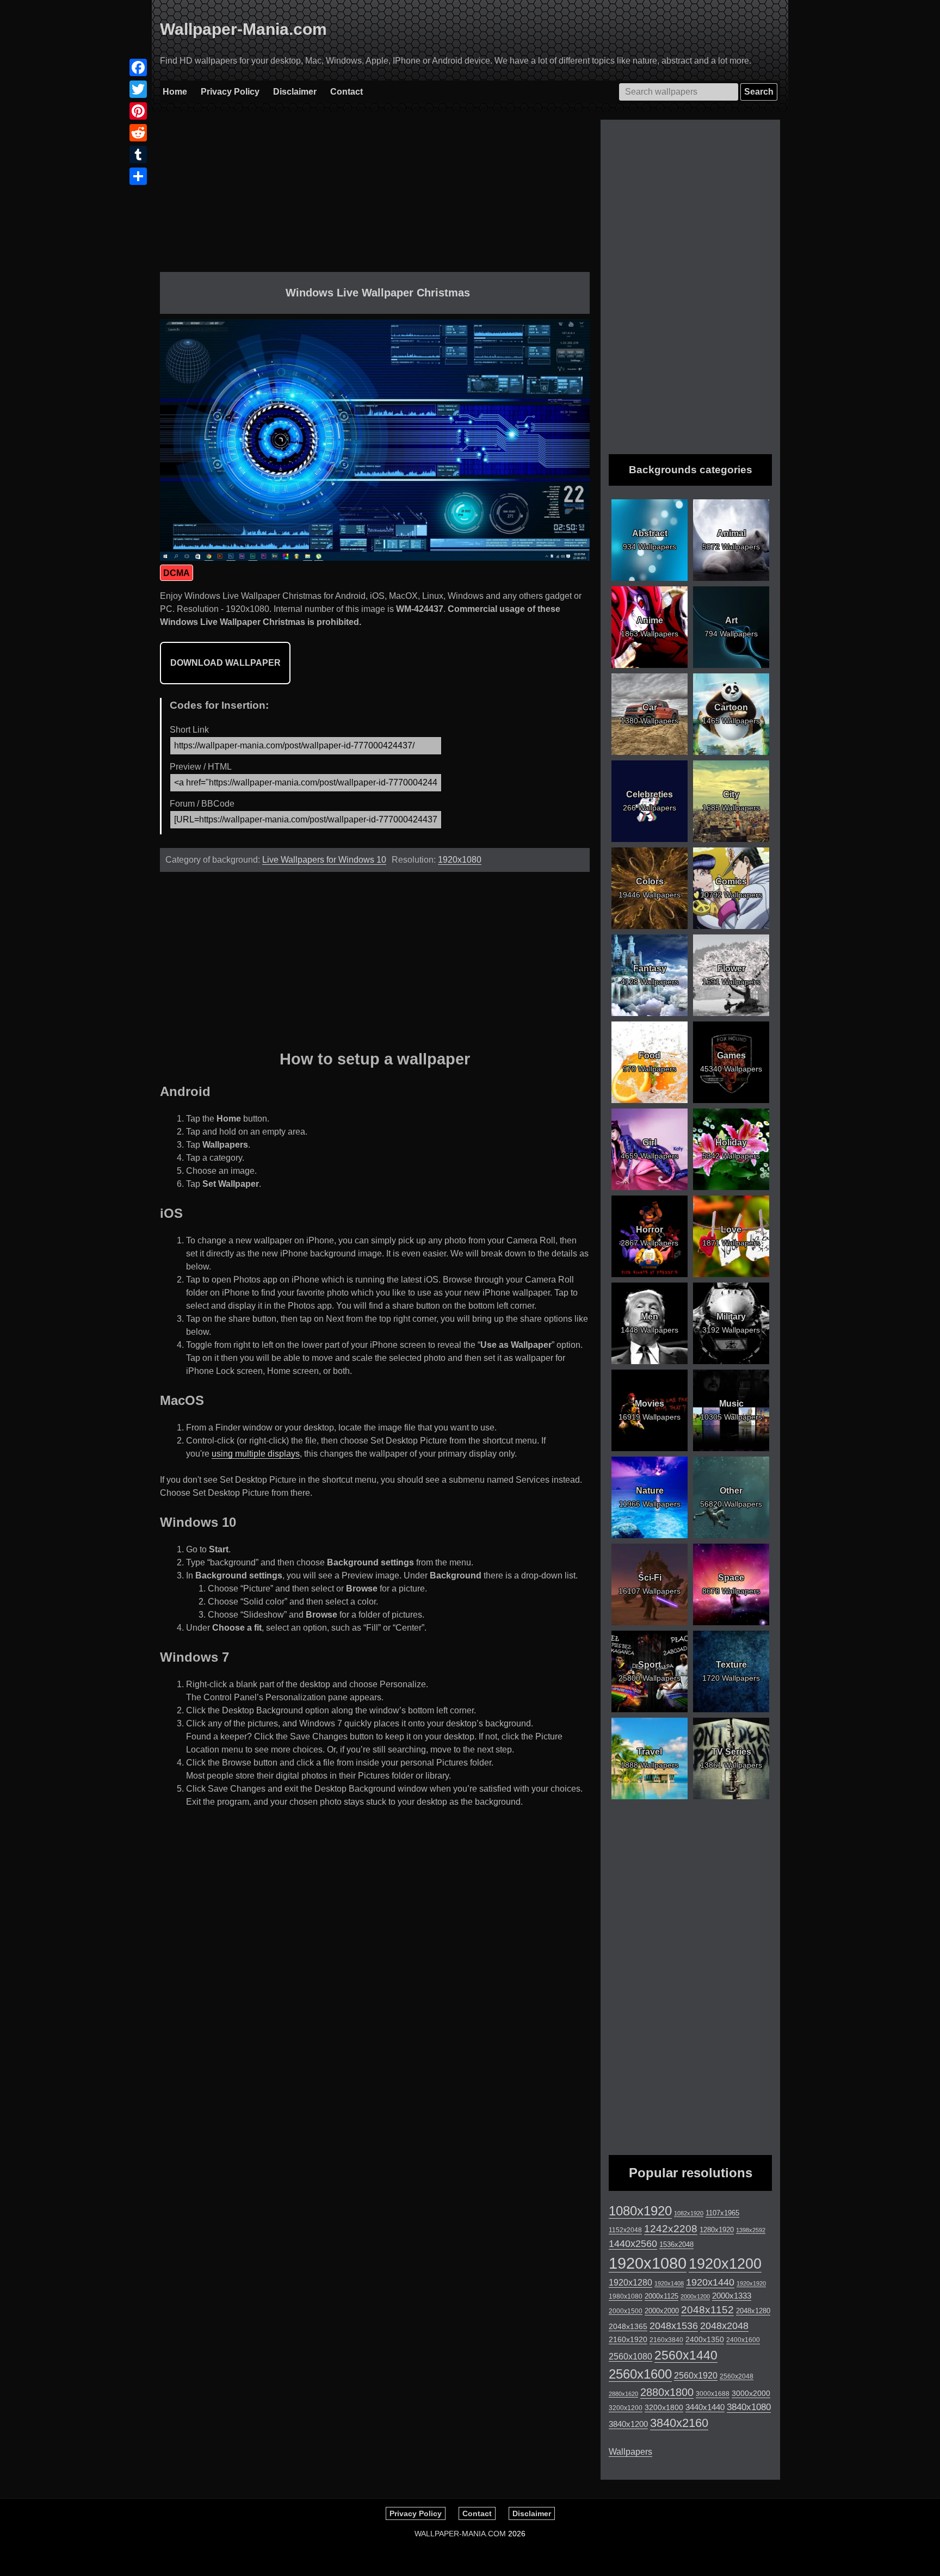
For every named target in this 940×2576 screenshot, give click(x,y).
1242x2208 (671, 2229)
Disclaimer (295, 92)
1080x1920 (640, 2211)
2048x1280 (753, 2311)
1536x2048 (676, 2244)
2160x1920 (628, 2339)
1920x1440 (710, 2282)
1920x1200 (725, 2264)
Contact (347, 92)
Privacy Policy (230, 92)
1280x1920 (717, 2230)
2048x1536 (674, 2326)
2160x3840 (666, 2340)
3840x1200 (628, 2424)
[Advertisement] (375, 196)
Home (175, 92)
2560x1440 (686, 2355)
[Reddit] (138, 133)
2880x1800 (667, 2392)
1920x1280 (630, 2282)
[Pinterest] (138, 111)
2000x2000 (662, 2311)
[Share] (138, 176)
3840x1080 (749, 2407)
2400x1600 (743, 2340)
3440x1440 (705, 2407)
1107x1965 (722, 2213)
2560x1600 (640, 2374)
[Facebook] (138, 67)
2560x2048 (737, 2376)
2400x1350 (705, 2339)
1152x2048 (625, 2230)
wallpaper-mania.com (460, 2534)
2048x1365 (628, 2326)
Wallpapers (630, 2452)
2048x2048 (724, 2326)
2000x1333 (732, 2296)
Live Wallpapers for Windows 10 (324, 860)
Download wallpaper (225, 663)
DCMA (177, 573)
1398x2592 (751, 2230)
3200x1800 (664, 2407)
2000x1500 (626, 2311)
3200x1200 (626, 2408)
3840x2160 (679, 2423)
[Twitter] (138, 89)
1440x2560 (633, 2244)
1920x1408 (669, 2283)
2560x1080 (630, 2357)
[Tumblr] (138, 154)
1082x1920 (689, 2213)
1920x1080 (460, 860)
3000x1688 (713, 2394)
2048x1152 (707, 2310)
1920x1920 (751, 2283)
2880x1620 (623, 2394)
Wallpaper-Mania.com (243, 29)
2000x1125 (661, 2296)
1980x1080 (626, 2296)
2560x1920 (696, 2376)
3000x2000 (751, 2393)
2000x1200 (695, 2296)
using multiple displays (256, 1454)
